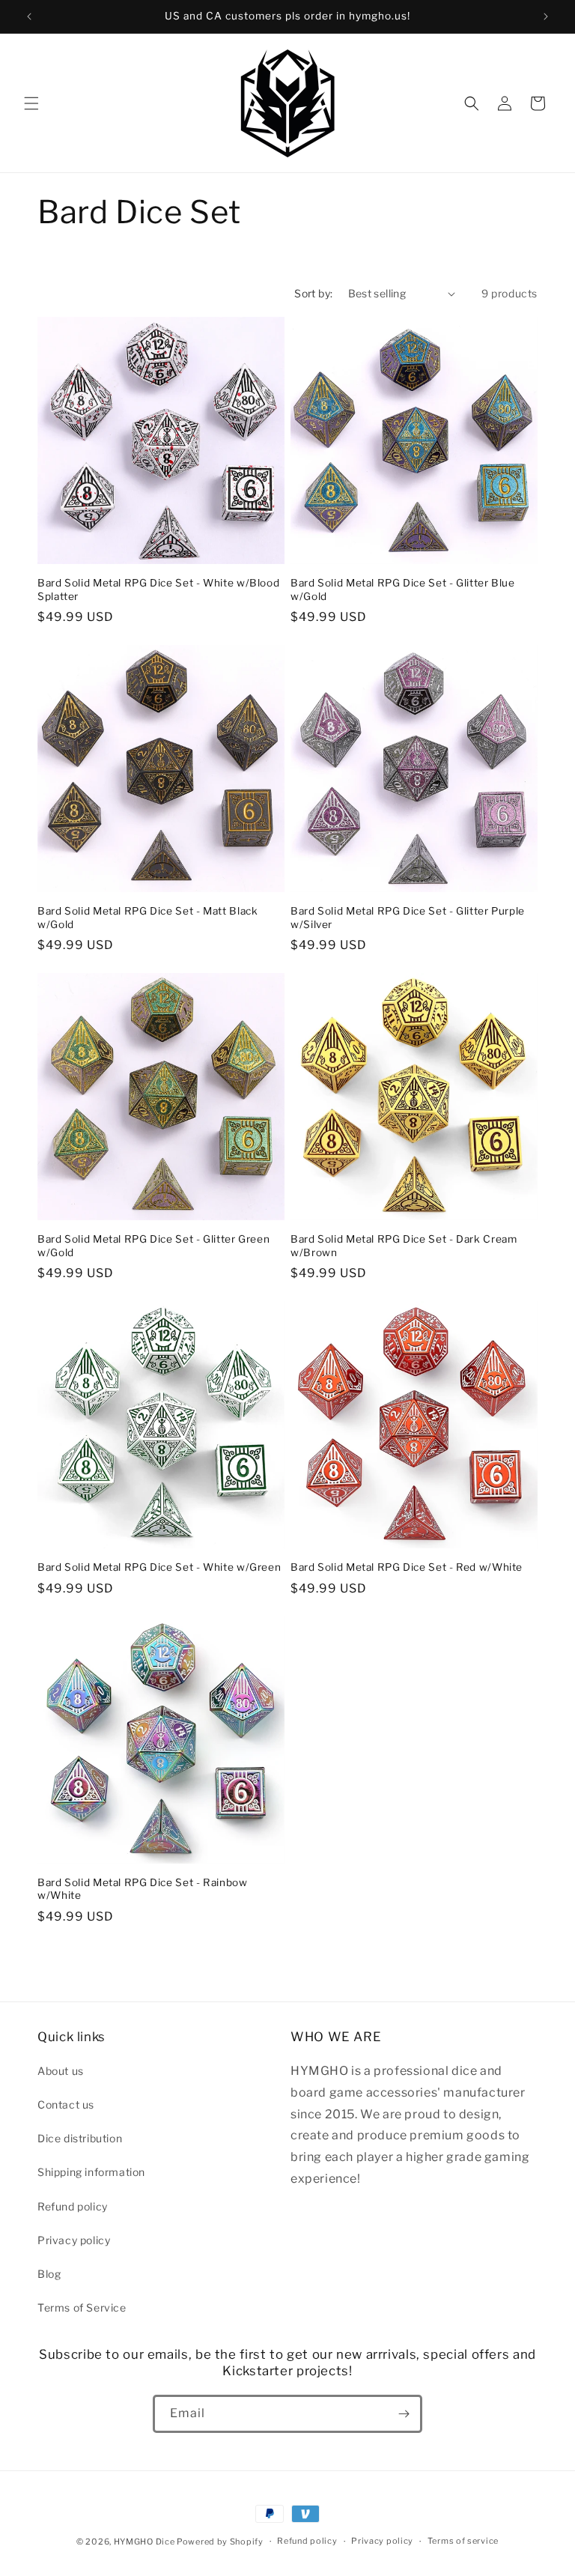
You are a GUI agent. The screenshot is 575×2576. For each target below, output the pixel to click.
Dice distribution (80, 2138)
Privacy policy (74, 2240)
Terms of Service (82, 2307)
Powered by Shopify (220, 2542)
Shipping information (91, 2172)
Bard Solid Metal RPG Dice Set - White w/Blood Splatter (158, 590)
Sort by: (313, 293)
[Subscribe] (404, 2414)
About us (61, 2071)
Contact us (66, 2104)
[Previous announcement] (29, 16)
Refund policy (73, 2206)
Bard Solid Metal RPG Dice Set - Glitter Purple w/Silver (408, 918)
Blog (49, 2274)
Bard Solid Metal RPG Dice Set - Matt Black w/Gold (147, 918)
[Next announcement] (546, 16)
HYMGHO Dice (145, 2542)
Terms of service (463, 2541)
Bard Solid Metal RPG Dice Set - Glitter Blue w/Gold (403, 590)
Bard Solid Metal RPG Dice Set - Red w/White (407, 1567)
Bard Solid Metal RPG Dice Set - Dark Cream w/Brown (404, 1246)
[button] (31, 103)
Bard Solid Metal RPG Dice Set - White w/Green (159, 1567)
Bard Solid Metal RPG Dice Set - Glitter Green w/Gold (153, 1246)
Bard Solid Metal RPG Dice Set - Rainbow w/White (143, 1889)
